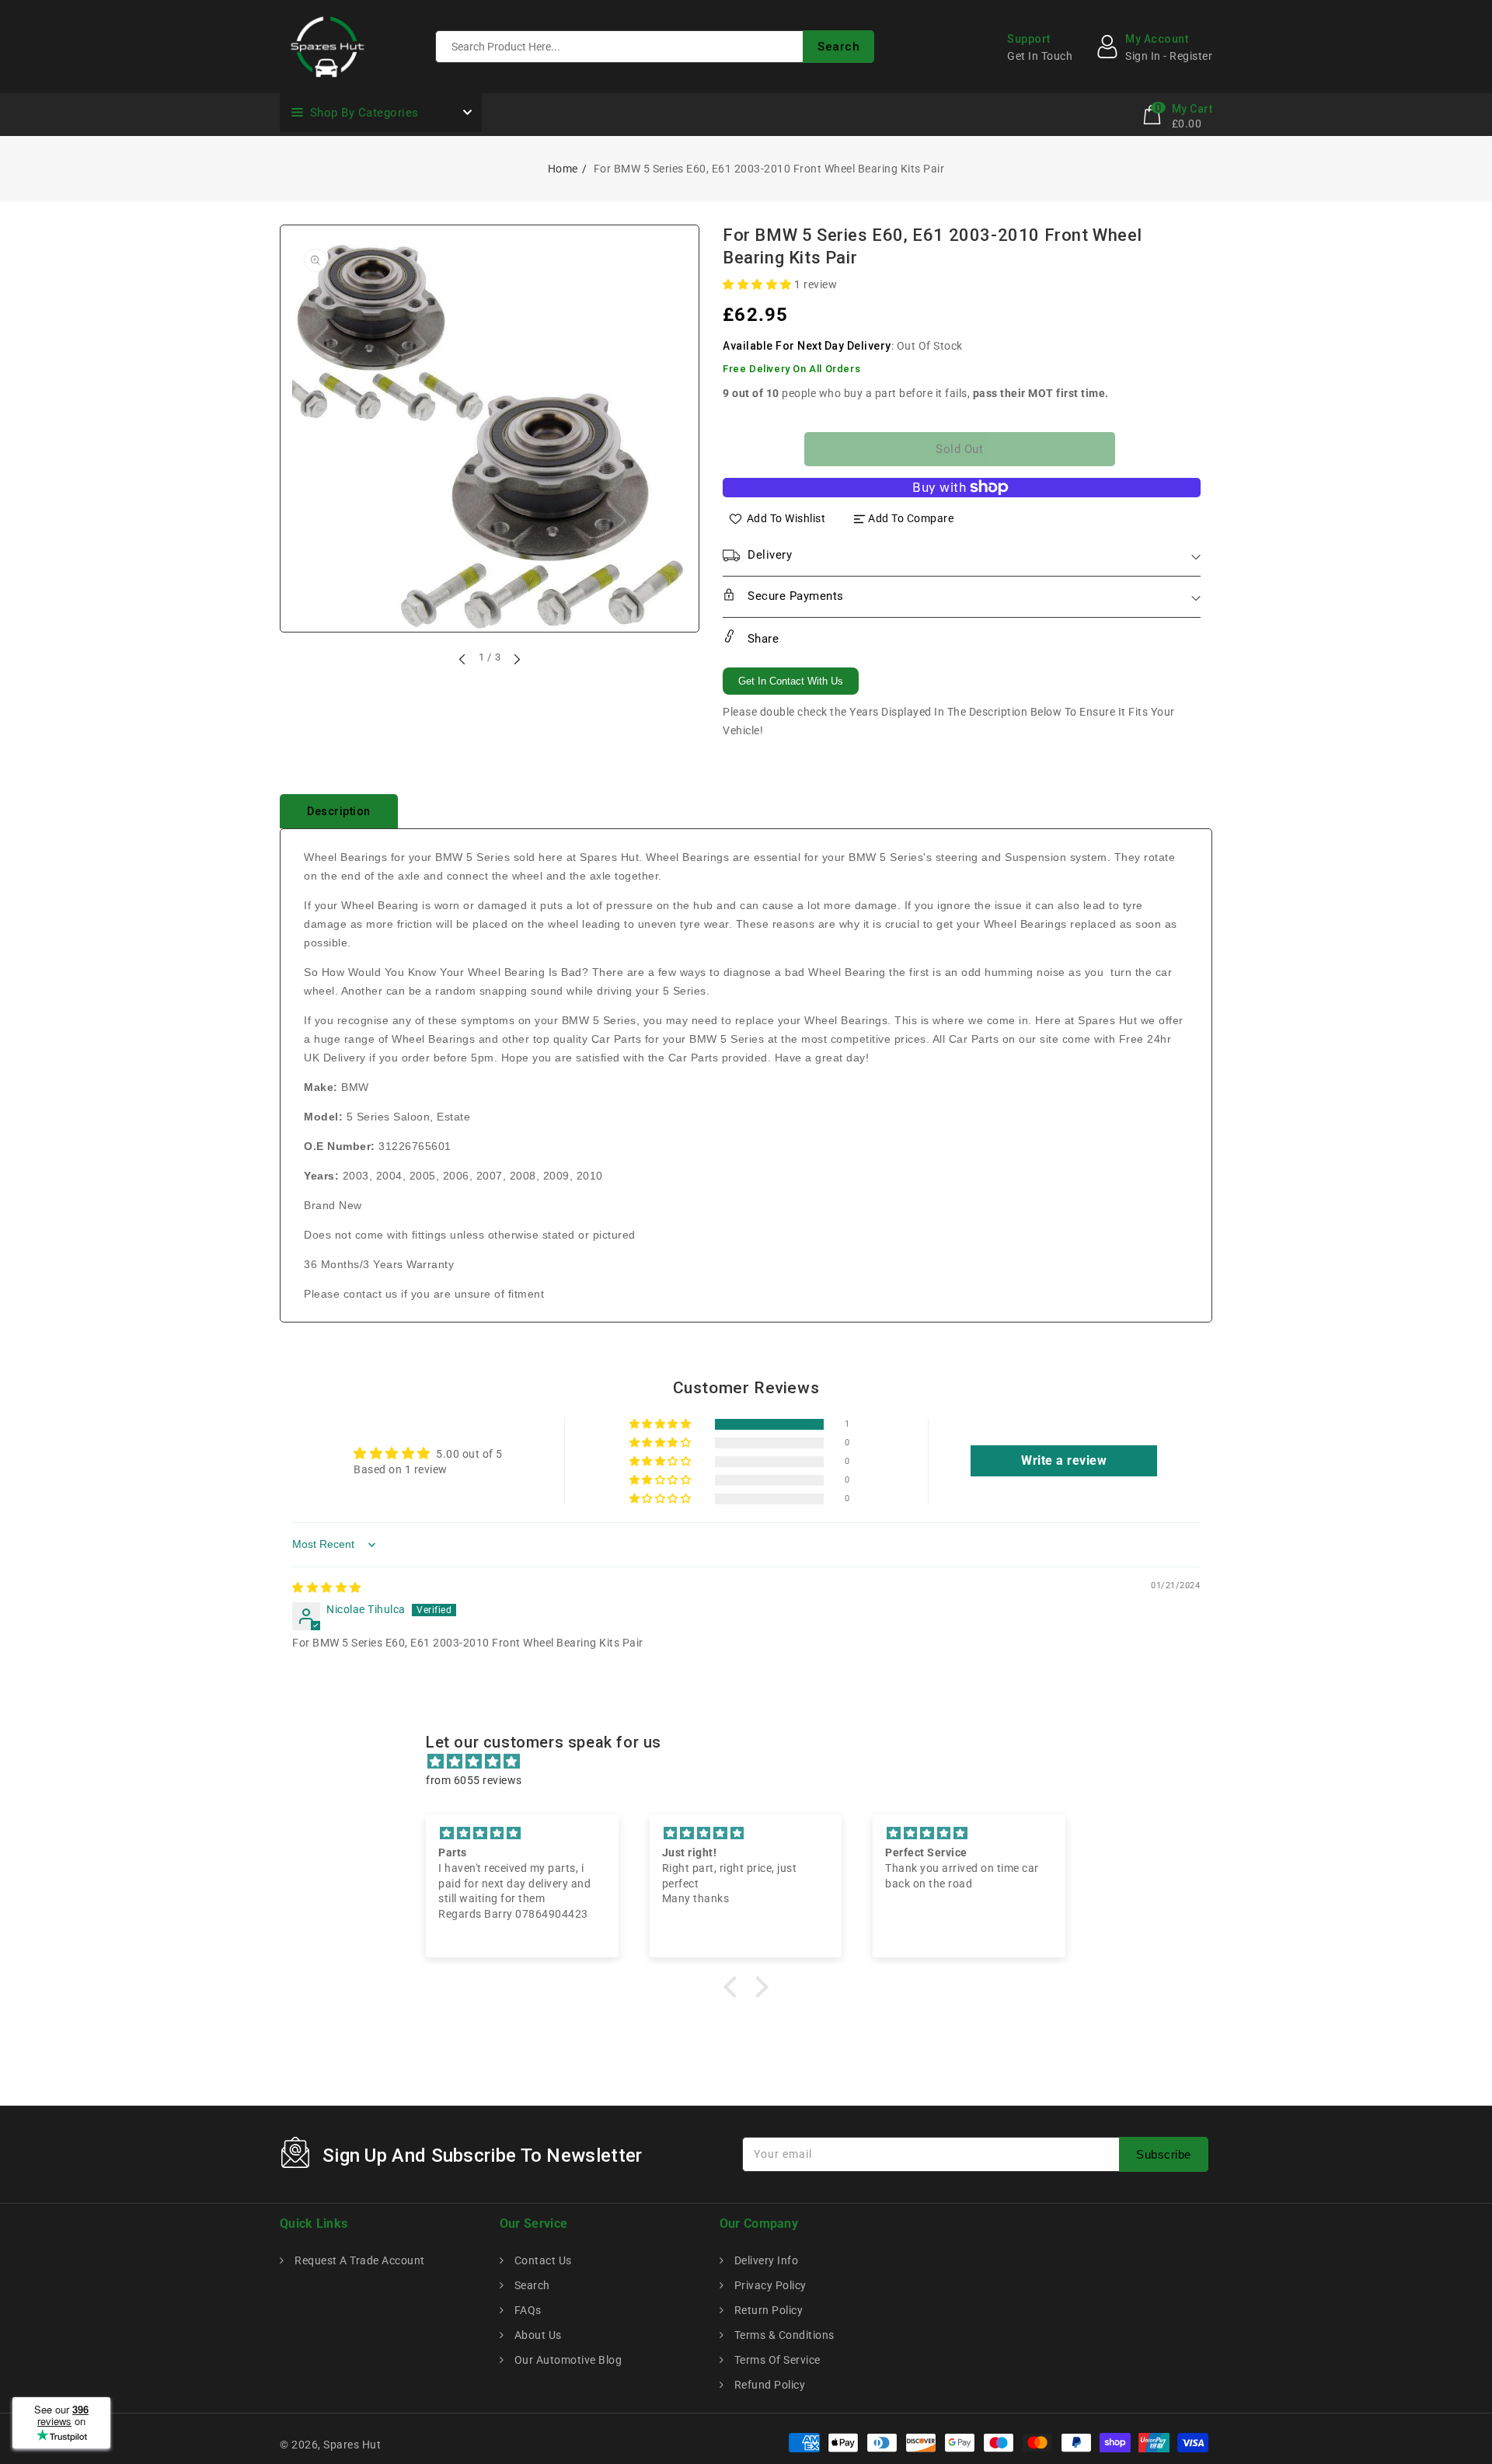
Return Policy (767, 2310)
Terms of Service (776, 2360)
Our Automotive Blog (566, 2360)
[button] (758, 284)
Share (761, 639)
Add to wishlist (786, 518)
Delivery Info (765, 2260)
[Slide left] (463, 659)
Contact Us (542, 2260)
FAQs (526, 2310)
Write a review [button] (1064, 1460)
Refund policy (768, 2385)
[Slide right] (516, 659)
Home (563, 169)
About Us (537, 2335)
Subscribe (1164, 2154)
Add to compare (911, 518)
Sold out (959, 449)
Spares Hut (352, 2445)
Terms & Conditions (783, 2335)
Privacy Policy (769, 2285)
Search (531, 2285)
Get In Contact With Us (791, 681)
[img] (327, 1587)
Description (339, 811)
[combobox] (655, 47)
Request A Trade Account (359, 2260)
